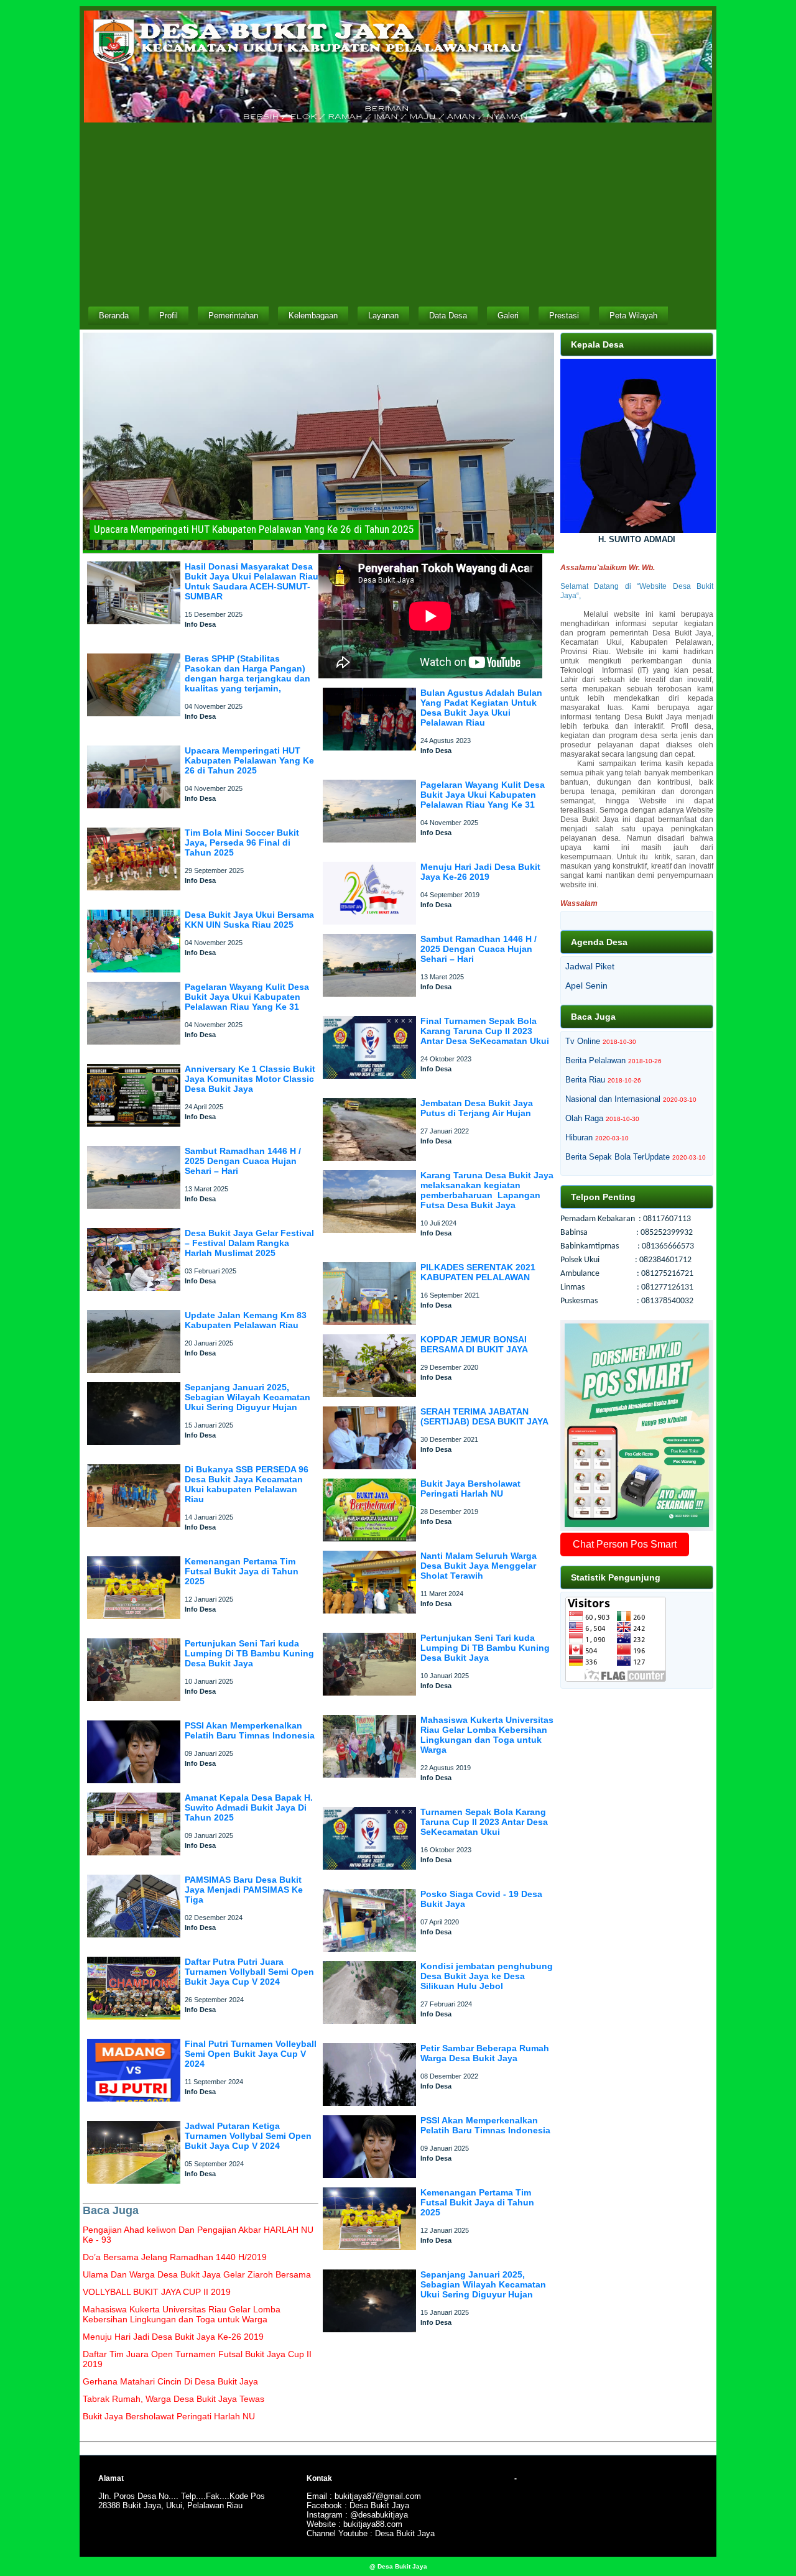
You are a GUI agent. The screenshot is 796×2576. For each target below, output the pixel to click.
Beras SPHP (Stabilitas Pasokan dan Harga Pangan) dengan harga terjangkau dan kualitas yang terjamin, (248, 673)
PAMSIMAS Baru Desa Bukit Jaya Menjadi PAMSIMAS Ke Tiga (244, 1890)
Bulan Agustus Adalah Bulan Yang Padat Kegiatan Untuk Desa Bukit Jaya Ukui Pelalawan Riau (481, 708)
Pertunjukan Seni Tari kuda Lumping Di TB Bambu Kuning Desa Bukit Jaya (249, 1653)
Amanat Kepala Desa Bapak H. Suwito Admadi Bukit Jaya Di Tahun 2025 (249, 1807)
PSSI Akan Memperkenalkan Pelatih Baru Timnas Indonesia (250, 1730)
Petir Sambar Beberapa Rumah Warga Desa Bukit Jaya (485, 2053)
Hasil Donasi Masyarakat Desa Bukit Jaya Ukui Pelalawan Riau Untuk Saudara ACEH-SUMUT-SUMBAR (252, 581)
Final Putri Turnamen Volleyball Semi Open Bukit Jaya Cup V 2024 (251, 2054)
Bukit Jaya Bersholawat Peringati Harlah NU (470, 1489)
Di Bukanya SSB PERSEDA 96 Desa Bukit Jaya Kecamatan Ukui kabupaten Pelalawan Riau (247, 1484)
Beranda (114, 316)
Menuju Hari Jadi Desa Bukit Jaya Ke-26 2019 (480, 872)
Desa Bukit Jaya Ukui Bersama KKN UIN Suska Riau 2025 (249, 920)
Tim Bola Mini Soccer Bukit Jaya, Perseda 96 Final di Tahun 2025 (242, 843)
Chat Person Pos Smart (625, 1544)
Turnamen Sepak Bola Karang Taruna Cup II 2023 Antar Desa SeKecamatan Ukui (484, 1822)
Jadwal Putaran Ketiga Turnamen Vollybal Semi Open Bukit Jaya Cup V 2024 (248, 2136)
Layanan (383, 316)
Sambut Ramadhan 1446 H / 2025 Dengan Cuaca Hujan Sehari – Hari (243, 1161)
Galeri (508, 316)
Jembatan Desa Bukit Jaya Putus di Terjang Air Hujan (477, 1108)
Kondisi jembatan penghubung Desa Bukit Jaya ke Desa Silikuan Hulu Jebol (487, 1976)
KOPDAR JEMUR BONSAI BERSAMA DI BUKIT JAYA (474, 1344)
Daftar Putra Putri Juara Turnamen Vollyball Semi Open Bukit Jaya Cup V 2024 (249, 1972)
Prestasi (564, 316)
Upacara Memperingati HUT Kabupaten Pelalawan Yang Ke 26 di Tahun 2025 (249, 760)
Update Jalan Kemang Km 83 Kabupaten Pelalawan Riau (246, 1320)
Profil (169, 316)
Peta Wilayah (633, 316)
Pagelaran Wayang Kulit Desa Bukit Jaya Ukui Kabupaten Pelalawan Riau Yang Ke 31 (247, 997)
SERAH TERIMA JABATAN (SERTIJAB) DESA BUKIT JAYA (484, 1416)
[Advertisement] (398, 213)
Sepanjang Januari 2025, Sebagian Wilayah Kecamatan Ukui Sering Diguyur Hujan (248, 1397)
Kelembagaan (313, 316)
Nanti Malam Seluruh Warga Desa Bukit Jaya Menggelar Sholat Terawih (479, 1566)
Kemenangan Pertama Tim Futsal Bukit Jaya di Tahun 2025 (242, 1571)
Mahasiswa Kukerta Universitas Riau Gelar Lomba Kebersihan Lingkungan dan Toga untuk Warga (487, 1735)
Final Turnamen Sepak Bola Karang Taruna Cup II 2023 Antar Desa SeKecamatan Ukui (485, 1031)
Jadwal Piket (590, 966)
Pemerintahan (233, 316)
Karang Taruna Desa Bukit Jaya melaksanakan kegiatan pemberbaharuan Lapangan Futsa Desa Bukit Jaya (487, 1190)
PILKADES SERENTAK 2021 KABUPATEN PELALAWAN (478, 1272)
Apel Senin (586, 986)
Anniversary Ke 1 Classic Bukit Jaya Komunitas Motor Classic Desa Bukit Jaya (250, 1079)
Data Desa (448, 316)
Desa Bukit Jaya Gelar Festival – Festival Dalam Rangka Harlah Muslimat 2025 (249, 1243)
